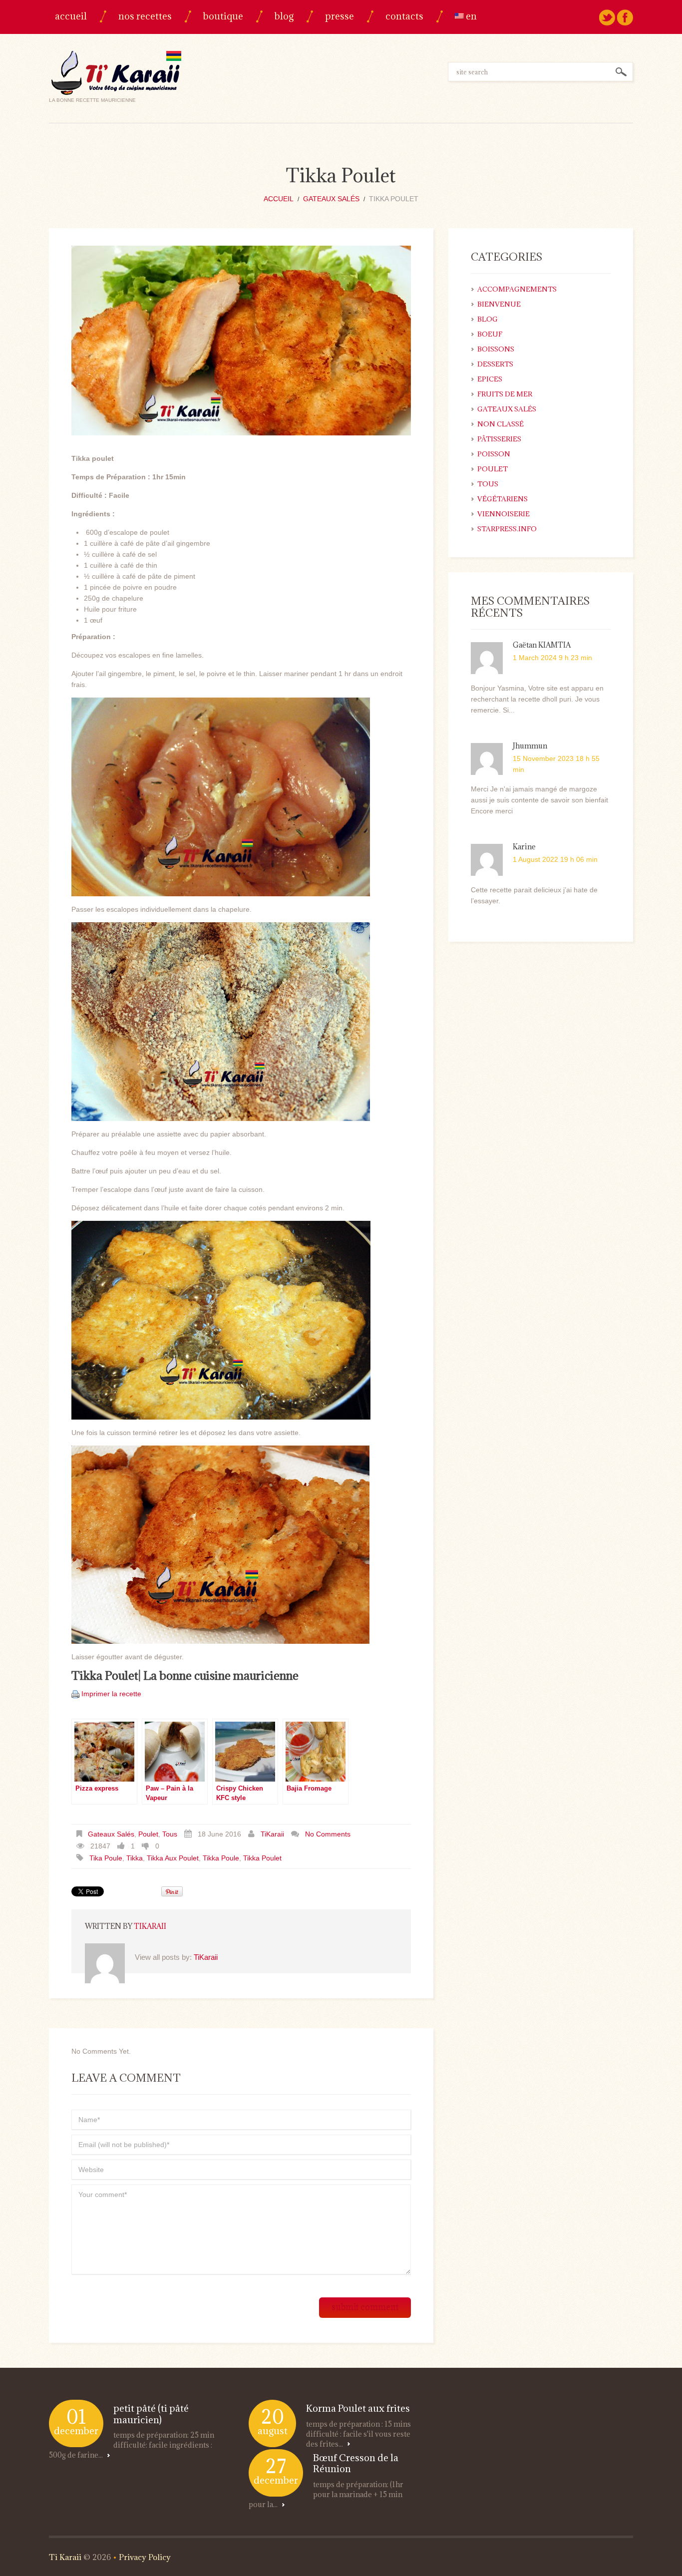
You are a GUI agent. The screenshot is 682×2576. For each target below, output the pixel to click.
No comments (328, 1834)
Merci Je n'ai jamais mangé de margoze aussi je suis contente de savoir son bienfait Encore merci (539, 800)
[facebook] (625, 17)
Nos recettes (145, 16)
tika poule (106, 1858)
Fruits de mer (505, 394)
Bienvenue (499, 304)
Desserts (495, 364)
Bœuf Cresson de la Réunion (356, 2463)
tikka (135, 1858)
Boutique (223, 16)
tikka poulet (262, 1858)
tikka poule (221, 1858)
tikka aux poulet (173, 1858)
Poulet (148, 1834)
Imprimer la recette (111, 1694)
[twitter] (607, 17)
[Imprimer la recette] (75, 1694)
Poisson (494, 454)
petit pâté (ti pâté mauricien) (151, 2414)
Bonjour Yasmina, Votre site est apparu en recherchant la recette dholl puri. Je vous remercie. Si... (537, 699)
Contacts (404, 16)
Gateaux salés (331, 199)
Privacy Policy (145, 2557)
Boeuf (490, 334)
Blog (284, 16)
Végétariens (503, 499)
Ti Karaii (65, 2557)
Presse (340, 16)
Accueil (71, 16)
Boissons (496, 349)
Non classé (501, 424)
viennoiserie (504, 514)
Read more (108, 2455)
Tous (170, 1834)
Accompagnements (517, 289)
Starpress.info (507, 529)
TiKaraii (272, 1834)
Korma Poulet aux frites (358, 2408)
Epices (490, 379)
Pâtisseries (499, 439)
